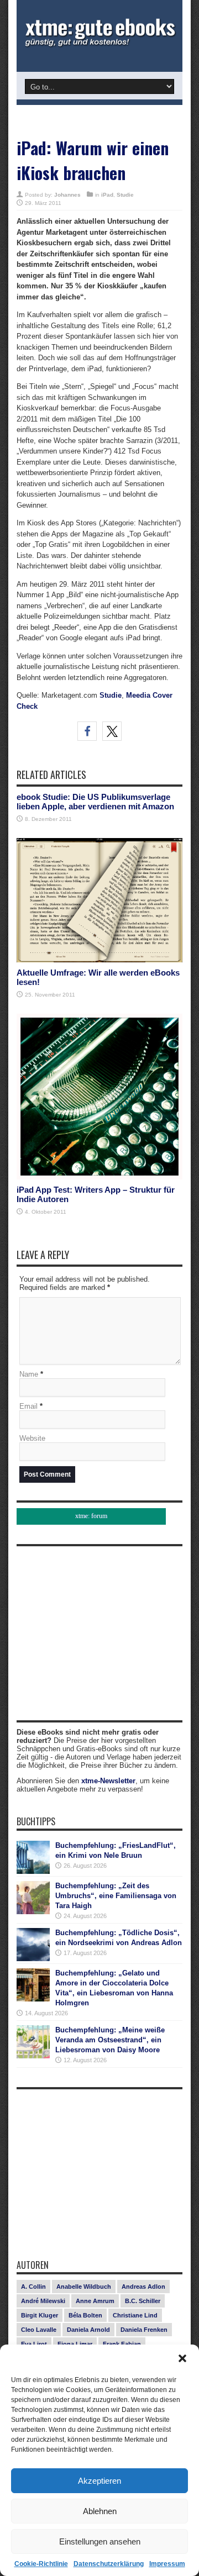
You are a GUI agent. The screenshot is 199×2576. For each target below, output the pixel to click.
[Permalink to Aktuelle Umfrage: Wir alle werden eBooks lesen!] (99, 960)
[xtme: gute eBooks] (99, 44)
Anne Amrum (95, 2301)
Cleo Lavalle (39, 2330)
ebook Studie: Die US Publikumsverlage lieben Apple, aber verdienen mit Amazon (95, 802)
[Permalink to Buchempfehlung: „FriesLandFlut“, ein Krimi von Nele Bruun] (33, 1871)
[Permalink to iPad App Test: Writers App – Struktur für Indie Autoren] (99, 1177)
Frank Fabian (122, 2344)
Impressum (167, 2564)
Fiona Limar (75, 2344)
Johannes (67, 195)
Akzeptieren (99, 2481)
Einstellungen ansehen (100, 2541)
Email (28, 1406)
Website (32, 1438)
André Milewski (43, 2301)
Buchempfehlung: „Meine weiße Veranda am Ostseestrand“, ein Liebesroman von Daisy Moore (110, 2040)
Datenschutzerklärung (109, 2564)
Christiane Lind (135, 2315)
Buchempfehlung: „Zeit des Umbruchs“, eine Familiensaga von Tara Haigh (116, 1896)
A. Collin (33, 2287)
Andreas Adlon (143, 2287)
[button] (182, 2358)
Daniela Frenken (144, 2330)
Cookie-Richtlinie (41, 2564)
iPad (107, 195)
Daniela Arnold (88, 2330)
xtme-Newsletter (108, 1781)
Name (29, 1374)
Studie (125, 195)
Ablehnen (100, 2511)
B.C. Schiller (143, 2301)
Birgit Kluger (40, 2315)
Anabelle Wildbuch (84, 2287)
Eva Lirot (34, 2344)
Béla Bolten (85, 2315)
